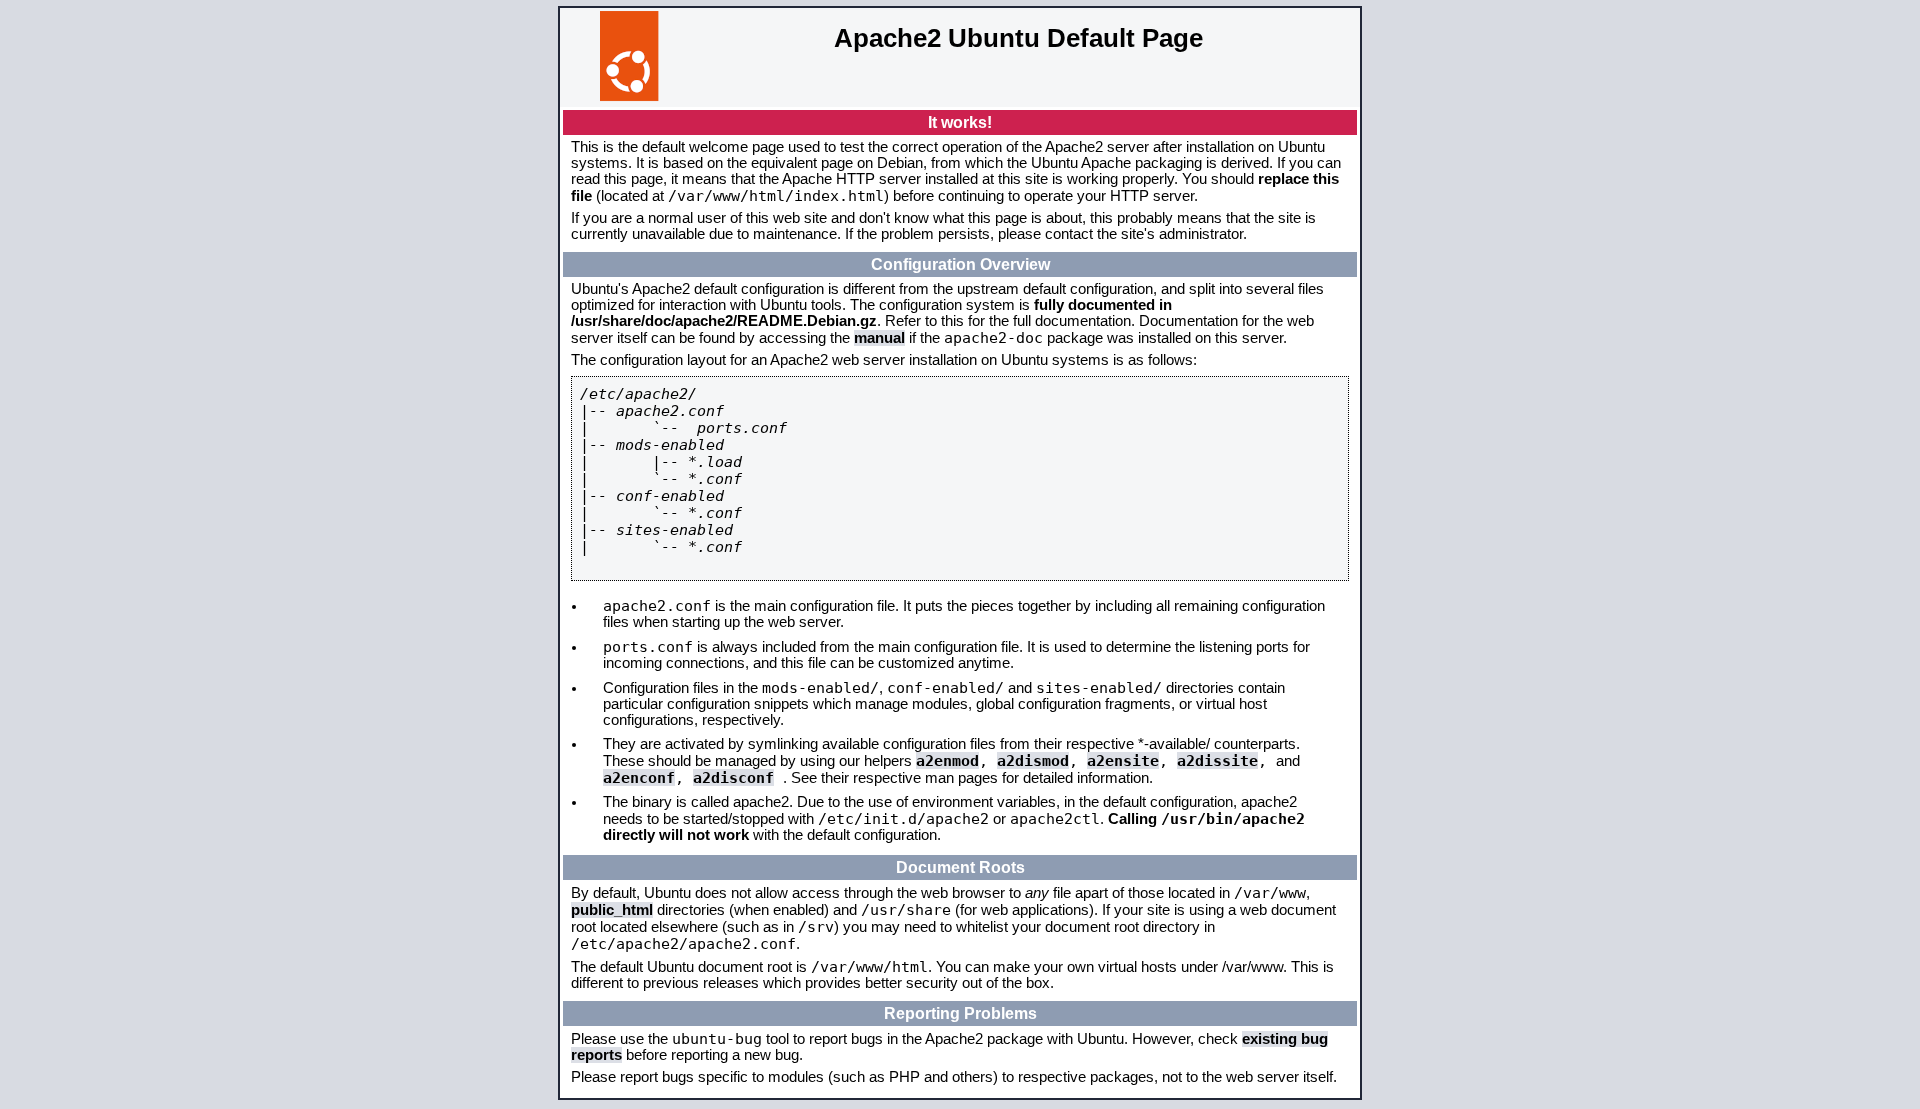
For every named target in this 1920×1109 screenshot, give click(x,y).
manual (879, 338)
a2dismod (1033, 760)
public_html (612, 910)
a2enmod (947, 760)
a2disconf (733, 777)
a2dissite (1217, 760)
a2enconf (639, 777)
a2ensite (1123, 760)
